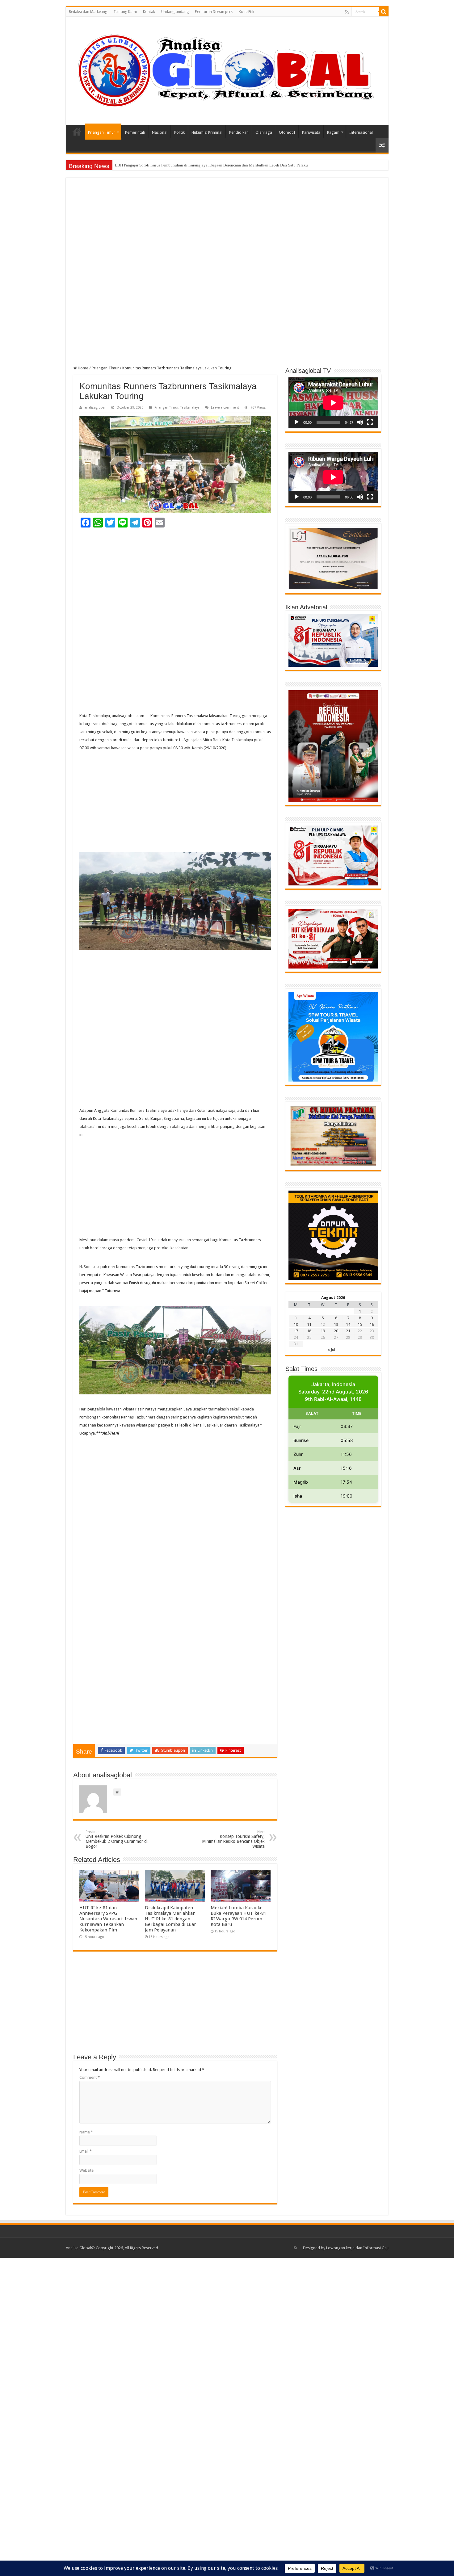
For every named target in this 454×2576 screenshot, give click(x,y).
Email (86, 2151)
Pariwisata (311, 132)
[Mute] (360, 422)
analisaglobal (95, 408)
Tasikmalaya (190, 408)
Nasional (160, 132)
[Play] (296, 422)
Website (86, 2170)
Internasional (361, 132)
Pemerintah (135, 132)
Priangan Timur (102, 132)
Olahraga (264, 132)
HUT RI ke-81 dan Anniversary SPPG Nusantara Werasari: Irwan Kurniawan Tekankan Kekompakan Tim (108, 1919)
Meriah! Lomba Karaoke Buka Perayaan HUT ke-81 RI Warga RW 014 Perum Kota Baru (238, 1916)
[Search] (384, 12)
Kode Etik (246, 12)
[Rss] (347, 12)
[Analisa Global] (227, 70)
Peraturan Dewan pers (214, 12)
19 (323, 1331)
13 (336, 1324)
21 (348, 1331)
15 (360, 1324)
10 (296, 1324)
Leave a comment (225, 408)
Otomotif (287, 132)
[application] (333, 403)
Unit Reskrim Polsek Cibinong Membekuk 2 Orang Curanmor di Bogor (117, 1839)
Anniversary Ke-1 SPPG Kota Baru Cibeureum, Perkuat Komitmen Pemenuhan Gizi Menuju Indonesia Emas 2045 (210, 165)
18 (309, 1331)
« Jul (331, 1349)
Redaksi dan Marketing (88, 12)
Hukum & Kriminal (207, 132)
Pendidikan (239, 132)
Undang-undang (175, 12)
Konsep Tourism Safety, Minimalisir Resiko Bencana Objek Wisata (233, 1839)
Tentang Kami (125, 12)
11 (309, 1324)
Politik (179, 132)
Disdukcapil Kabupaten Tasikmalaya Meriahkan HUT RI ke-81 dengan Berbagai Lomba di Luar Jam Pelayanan (170, 1919)
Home (77, 132)
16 (372, 1324)
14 (348, 1324)
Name (86, 2132)
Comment (90, 2077)
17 (296, 1331)
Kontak (149, 12)
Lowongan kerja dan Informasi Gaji (357, 2248)
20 (336, 1331)
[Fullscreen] (370, 422)
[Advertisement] (227, 231)
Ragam (333, 132)
